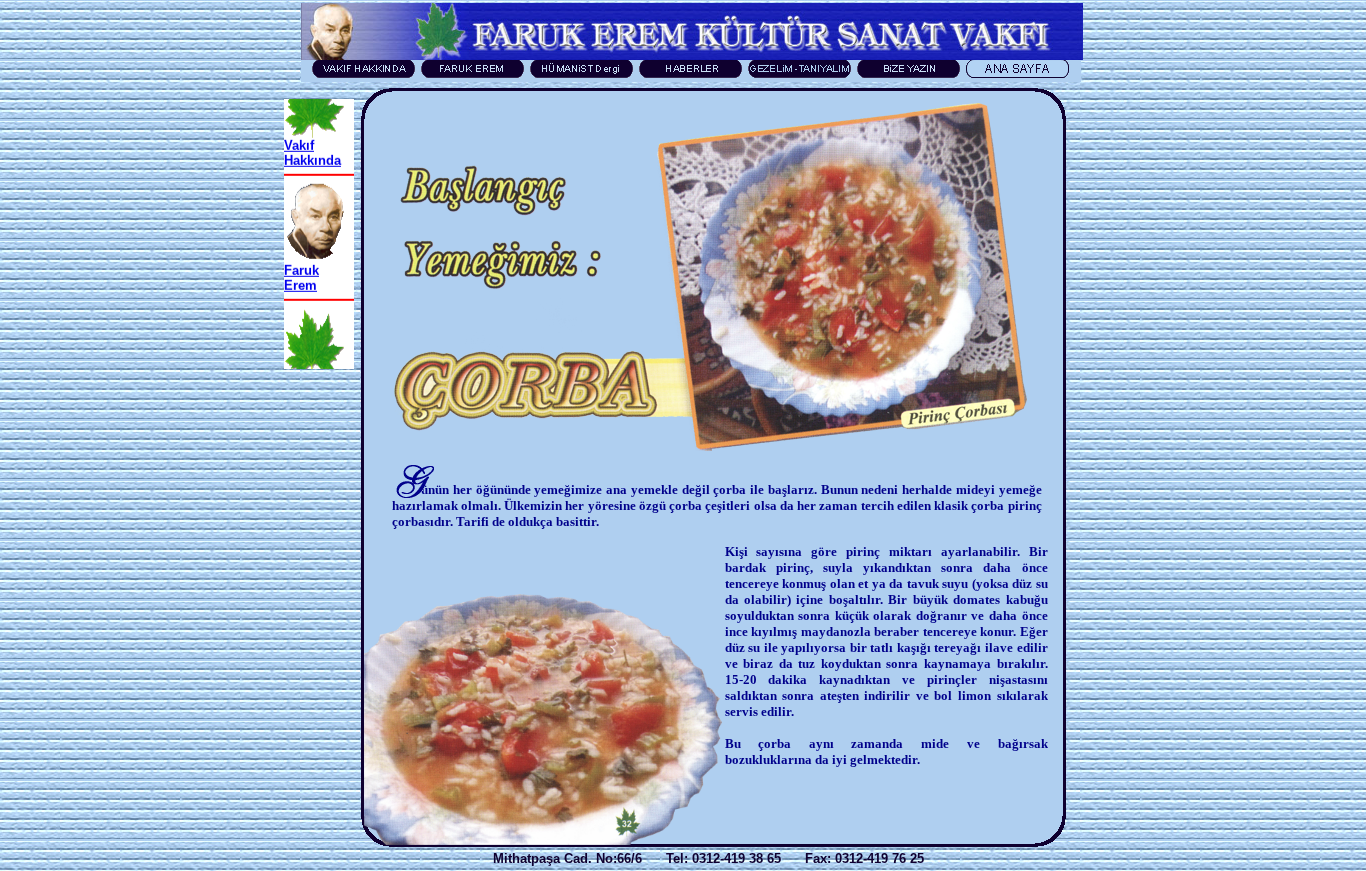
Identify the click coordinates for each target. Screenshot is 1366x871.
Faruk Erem (301, 265)
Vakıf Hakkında (312, 140)
